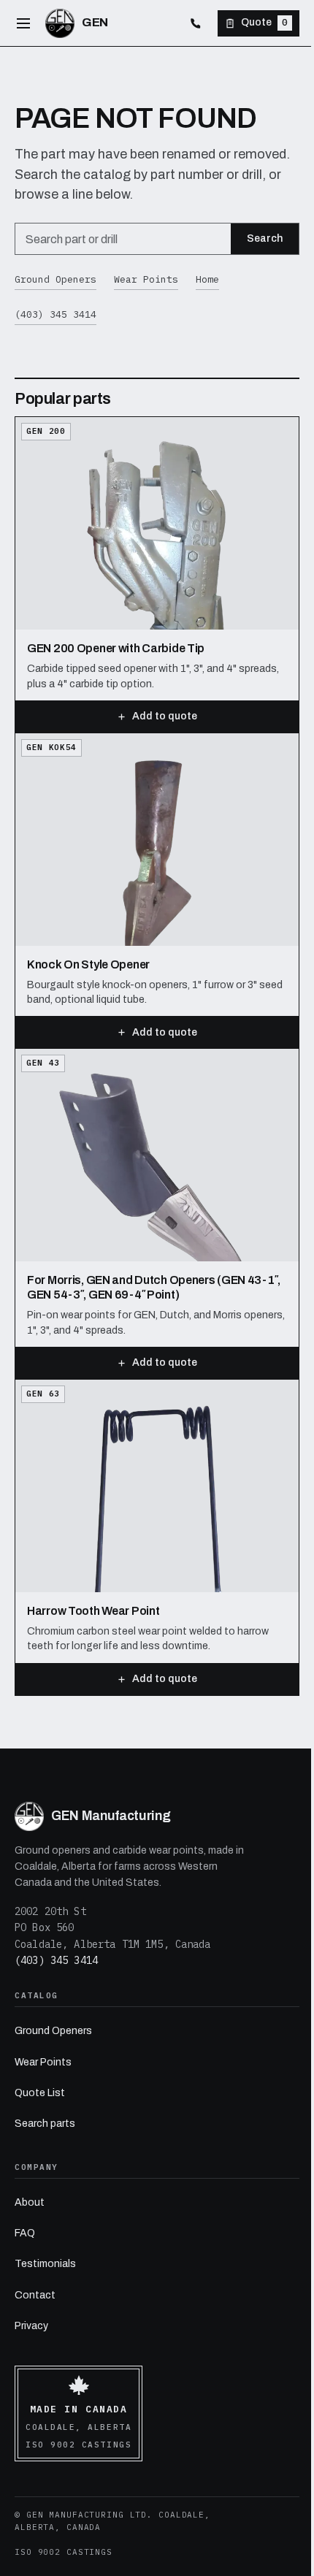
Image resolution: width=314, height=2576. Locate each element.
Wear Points (146, 279)
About (30, 2202)
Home (207, 279)
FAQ (25, 2233)
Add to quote (165, 716)
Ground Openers (55, 279)
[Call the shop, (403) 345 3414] (196, 23)
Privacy (31, 2326)
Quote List (40, 2093)
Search (265, 238)
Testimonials (45, 2264)
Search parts (45, 2124)
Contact (35, 2295)
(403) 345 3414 (55, 314)
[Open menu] (23, 23)
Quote (264, 22)
